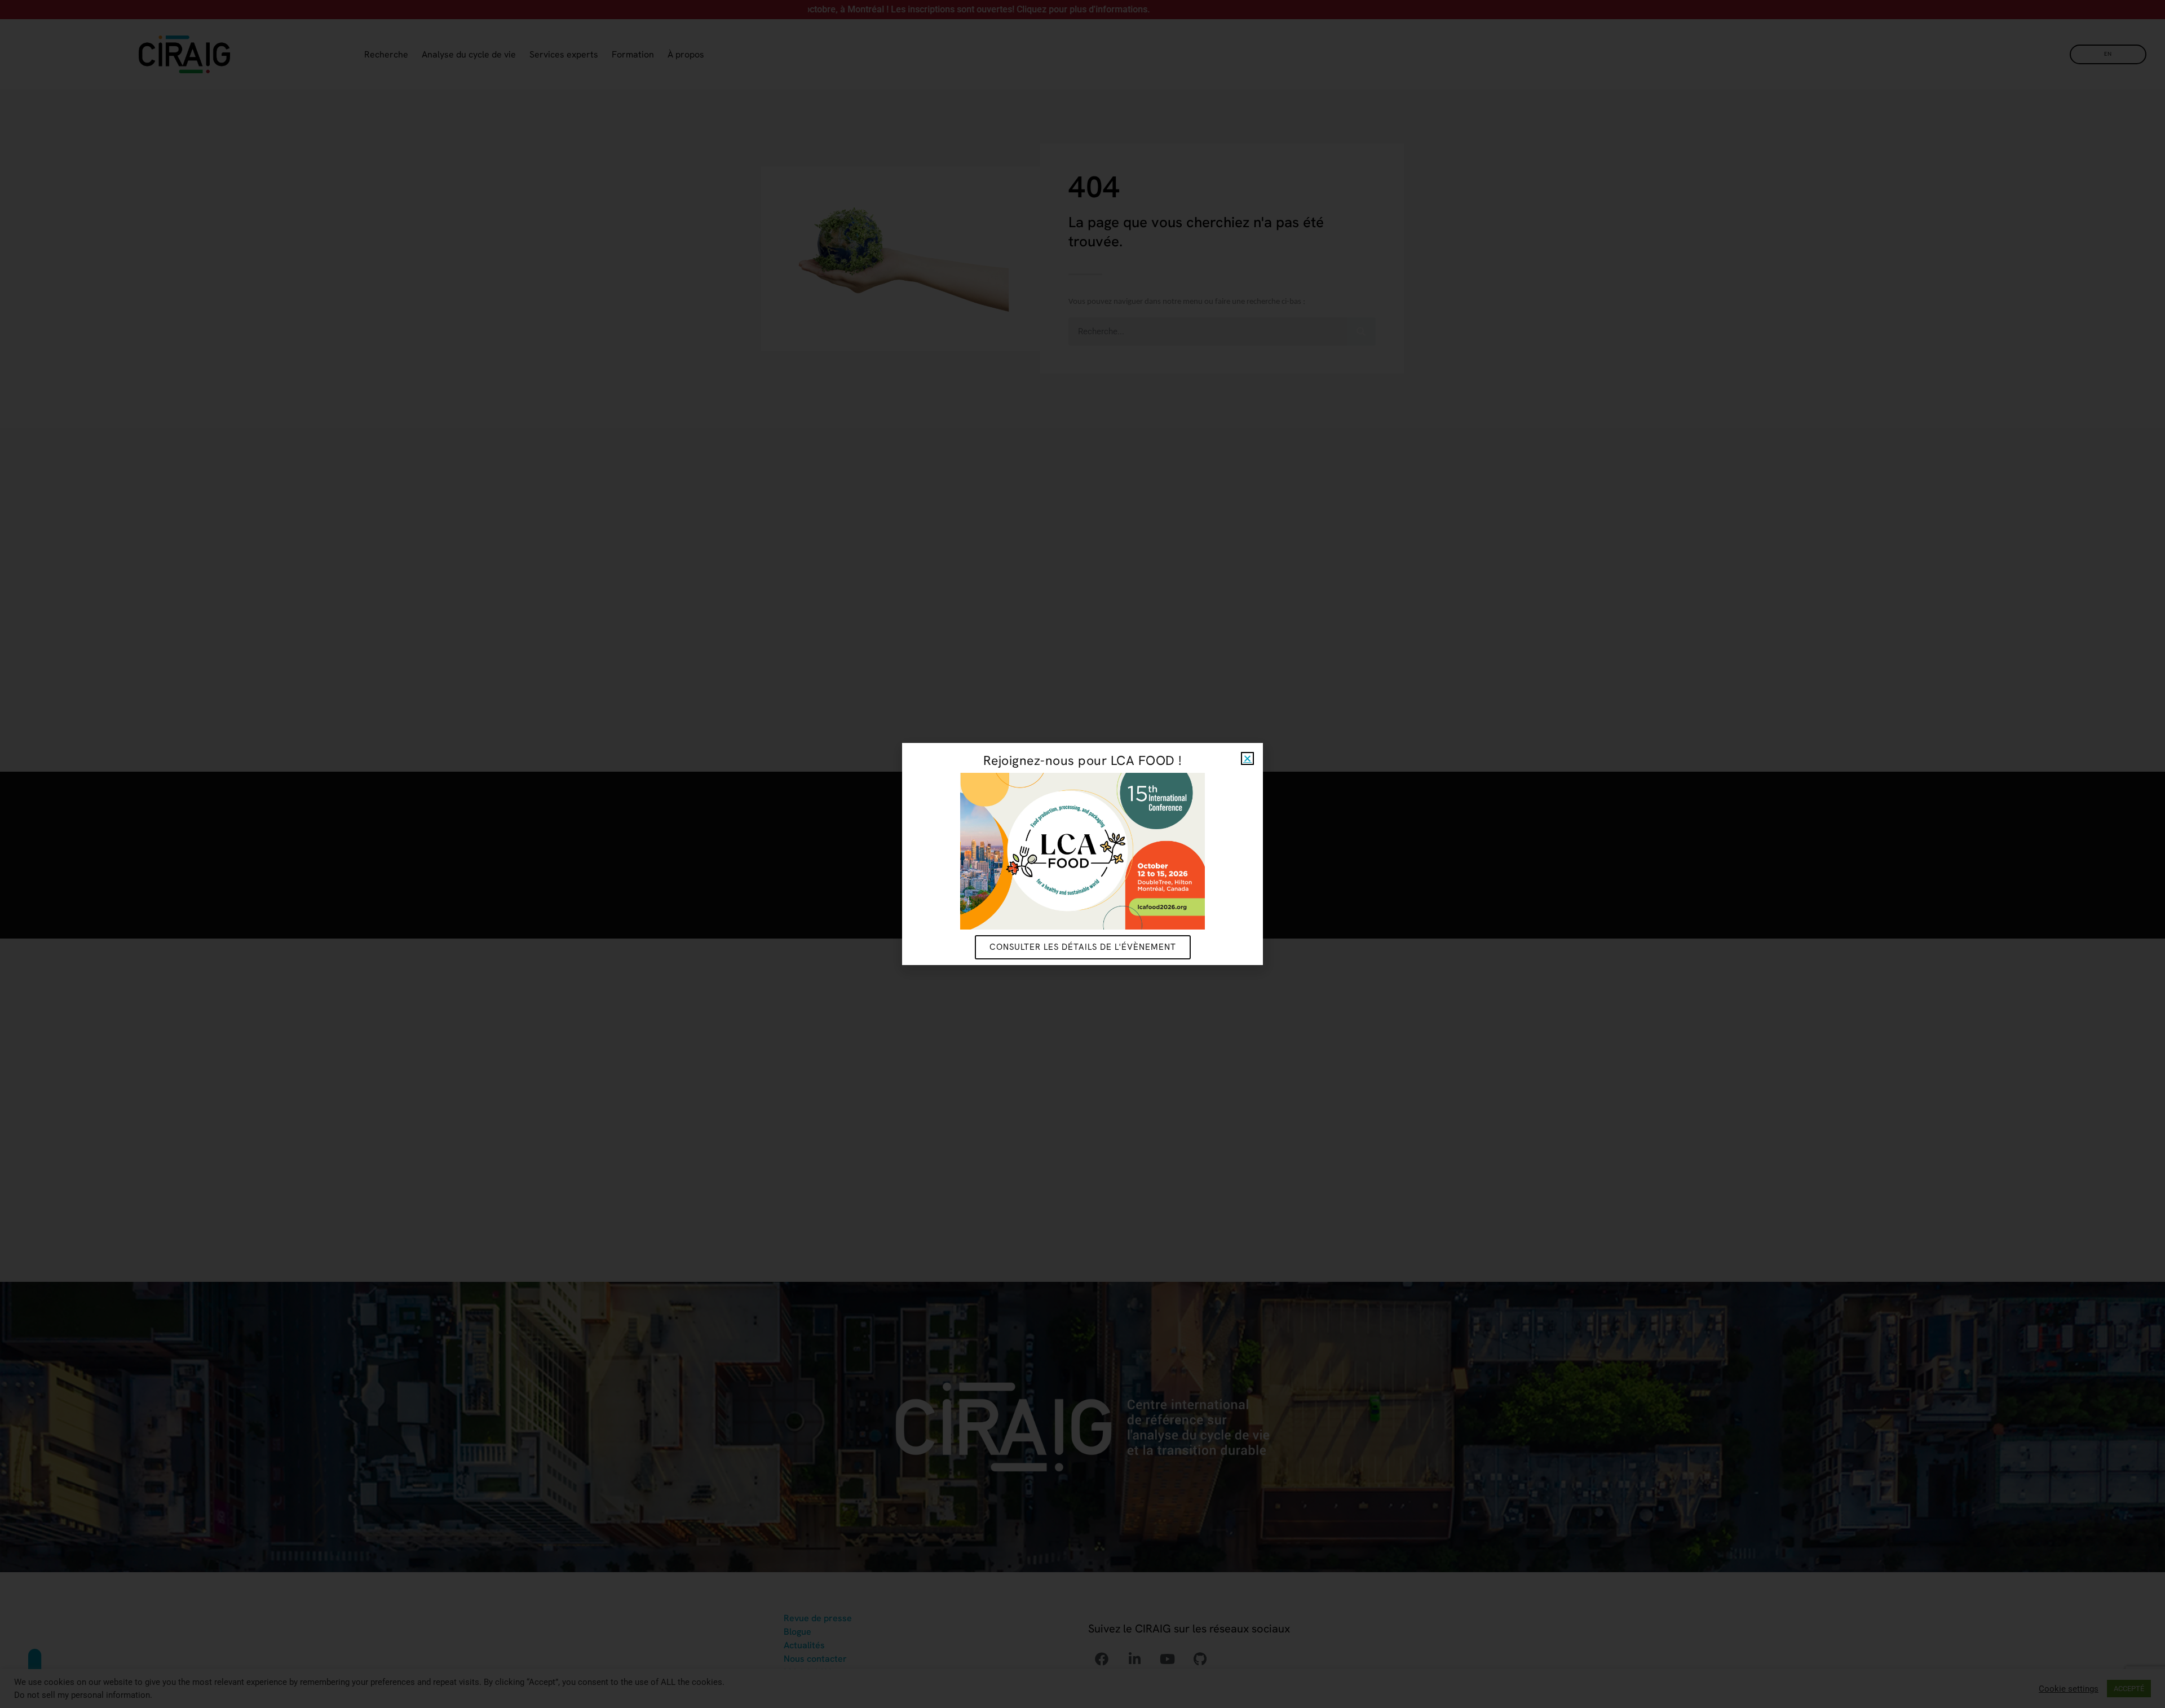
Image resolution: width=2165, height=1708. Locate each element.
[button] (1247, 758)
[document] (1082, 854)
